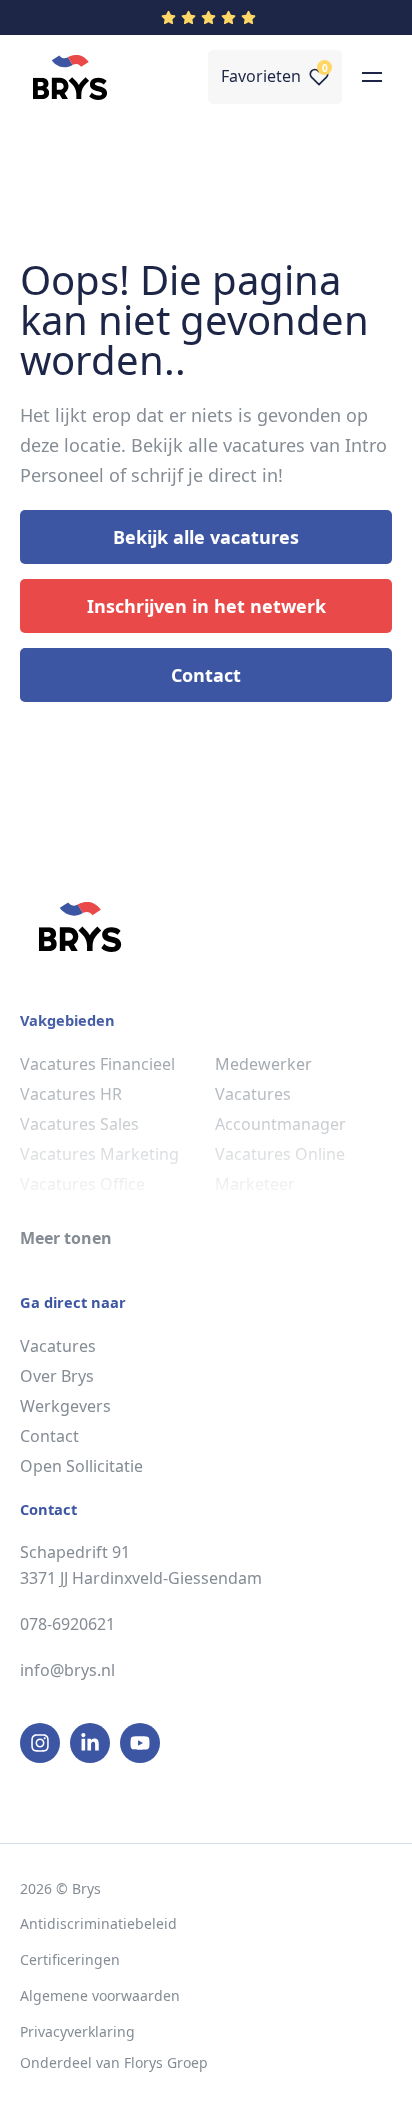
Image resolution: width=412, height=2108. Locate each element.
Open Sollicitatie (81, 1466)
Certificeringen (70, 1959)
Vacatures (58, 1346)
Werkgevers (65, 1406)
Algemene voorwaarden (100, 1995)
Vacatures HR (71, 1094)
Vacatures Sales (79, 1124)
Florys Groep (166, 2062)
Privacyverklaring (77, 2031)
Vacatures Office (82, 1184)
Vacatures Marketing (99, 1154)
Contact (49, 1436)
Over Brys (57, 1376)
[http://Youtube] (140, 1743)
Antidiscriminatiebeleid (98, 1923)
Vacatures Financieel (97, 1064)
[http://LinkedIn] (90, 1743)
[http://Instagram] (40, 1743)
